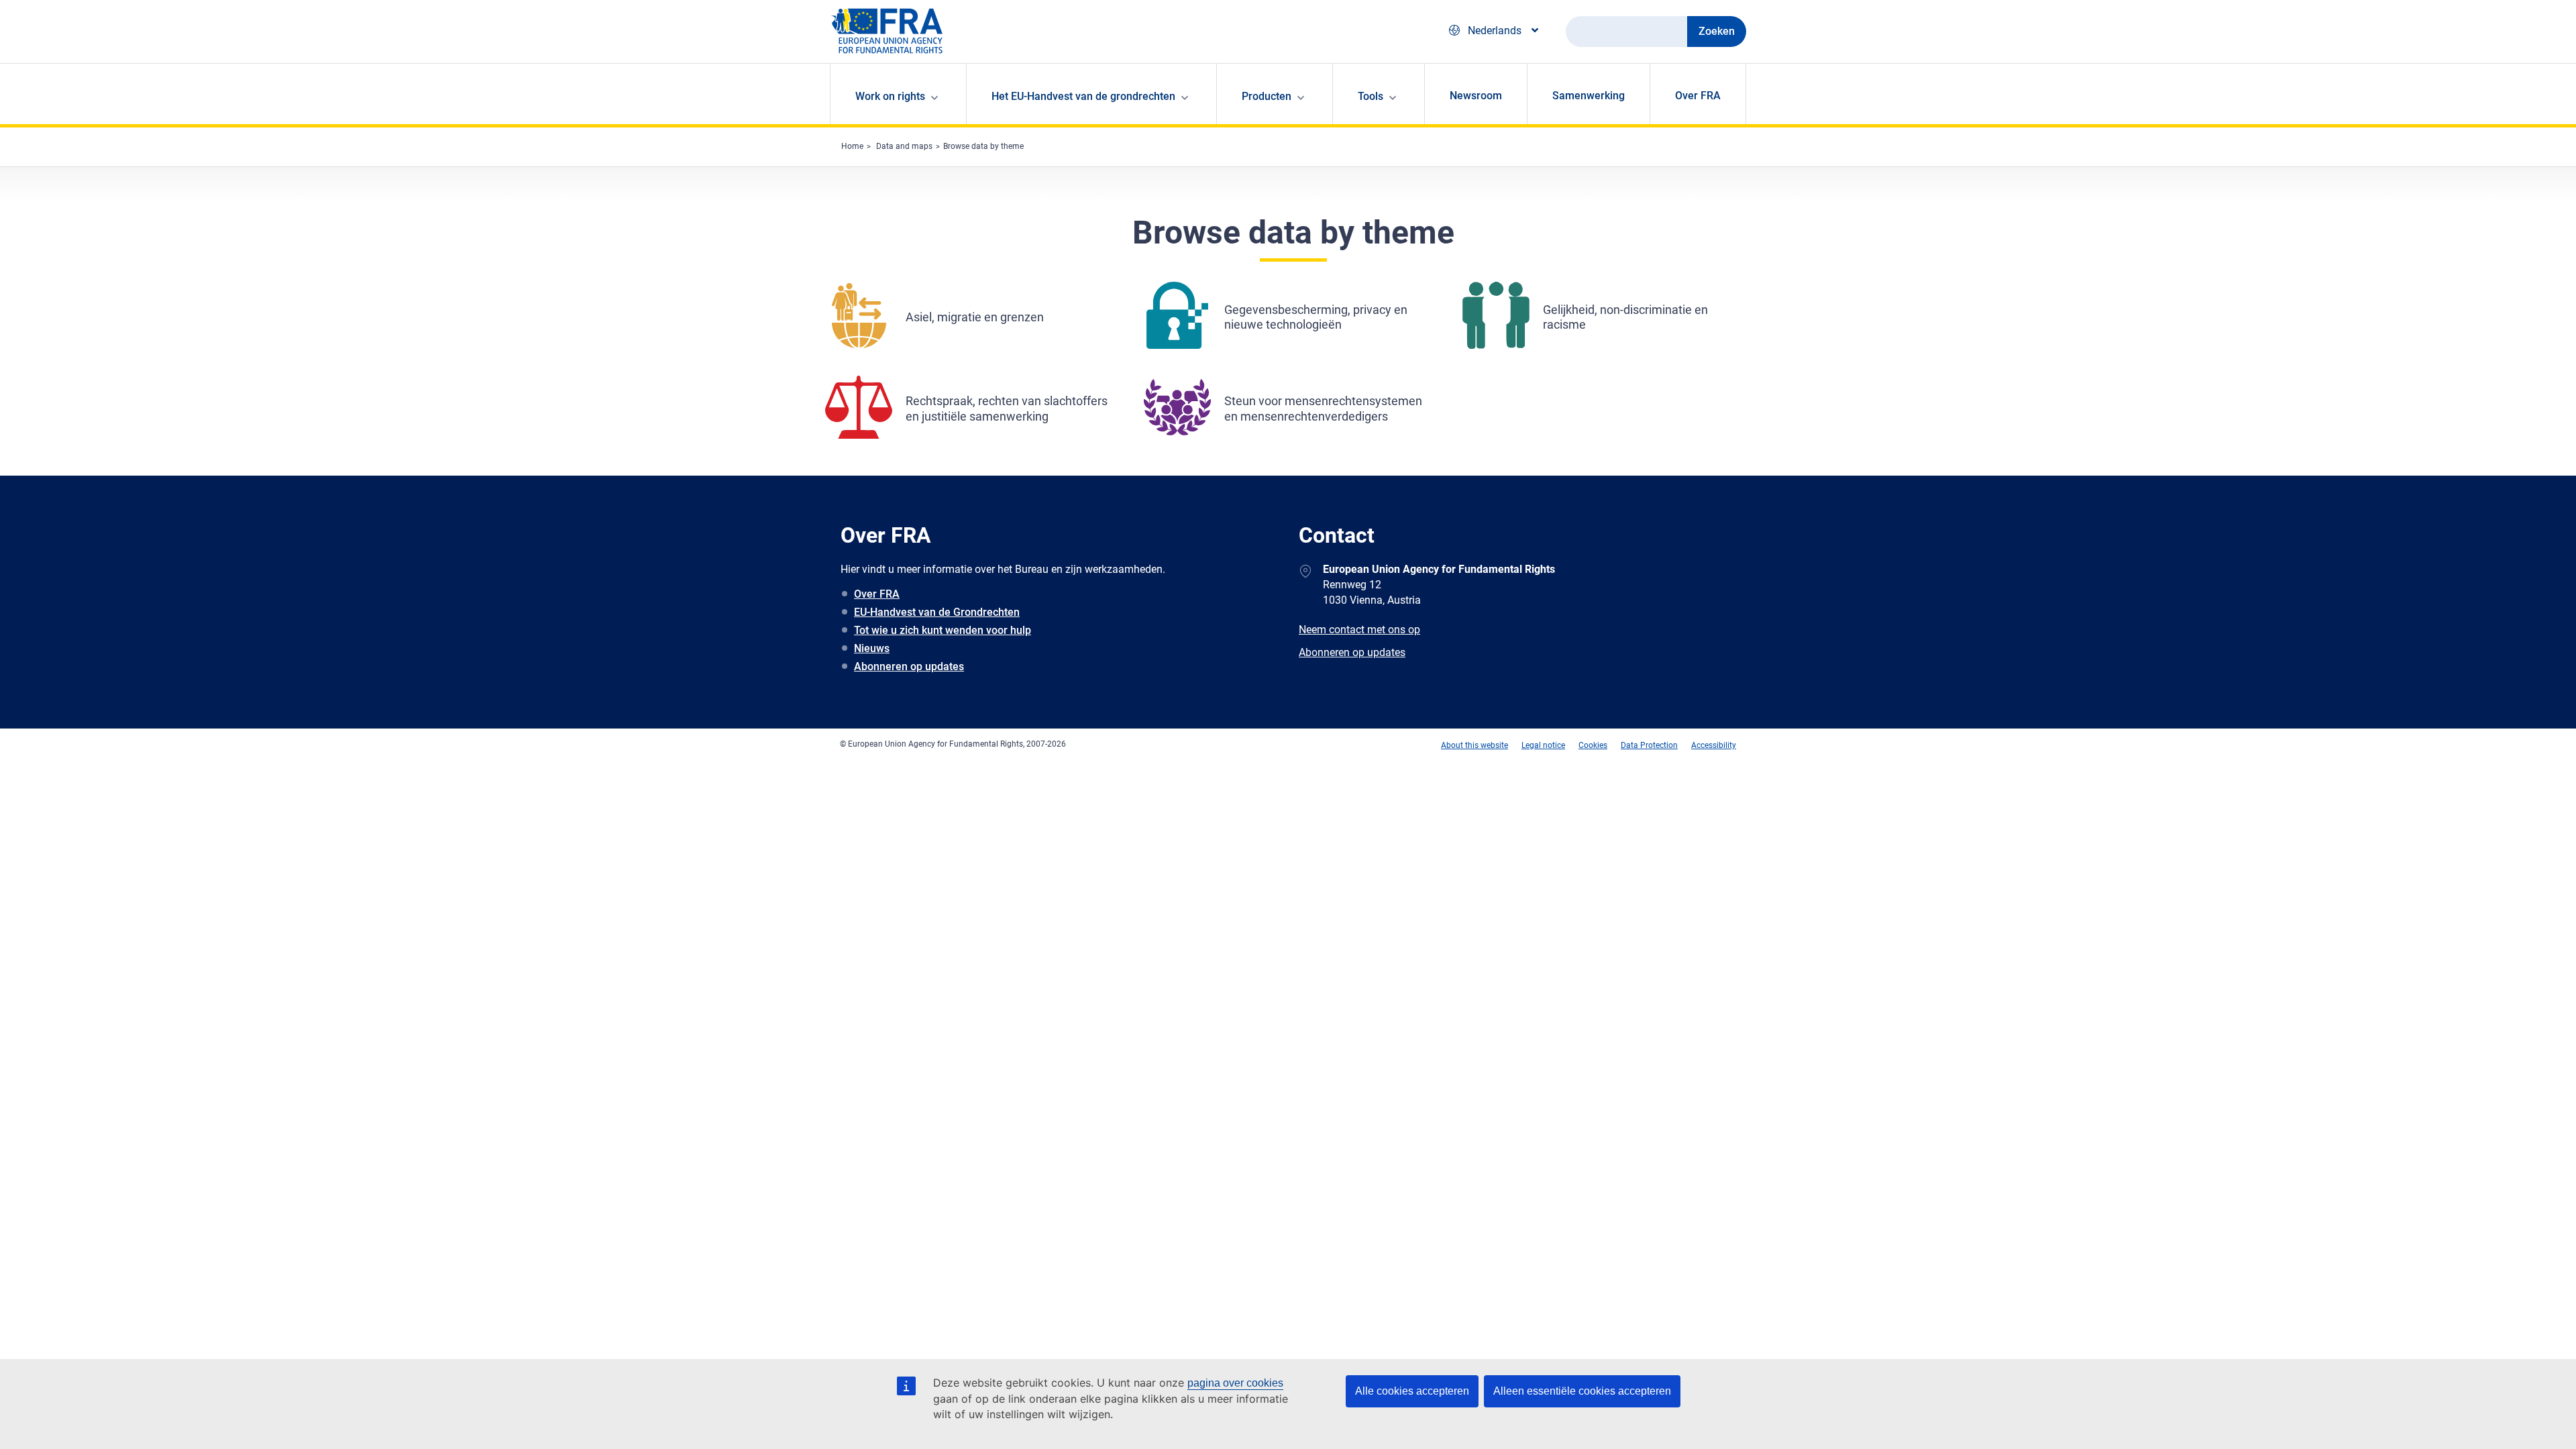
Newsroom (1476, 96)
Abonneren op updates (909, 666)
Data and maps (904, 146)
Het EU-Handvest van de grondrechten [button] (1083, 96)
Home (852, 146)
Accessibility (1714, 745)
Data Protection (1649, 745)
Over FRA (1698, 96)
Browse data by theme (983, 146)
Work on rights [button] (890, 96)
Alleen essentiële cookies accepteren (1582, 1391)
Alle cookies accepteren (1412, 1391)
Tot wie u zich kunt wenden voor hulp (943, 630)
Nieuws (872, 648)
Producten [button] (1267, 96)
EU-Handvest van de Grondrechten (937, 612)
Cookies (1593, 745)
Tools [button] (1371, 96)
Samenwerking (1589, 96)
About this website (1474, 745)
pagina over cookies (1235, 1383)
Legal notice (1543, 745)
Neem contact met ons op (1359, 630)
